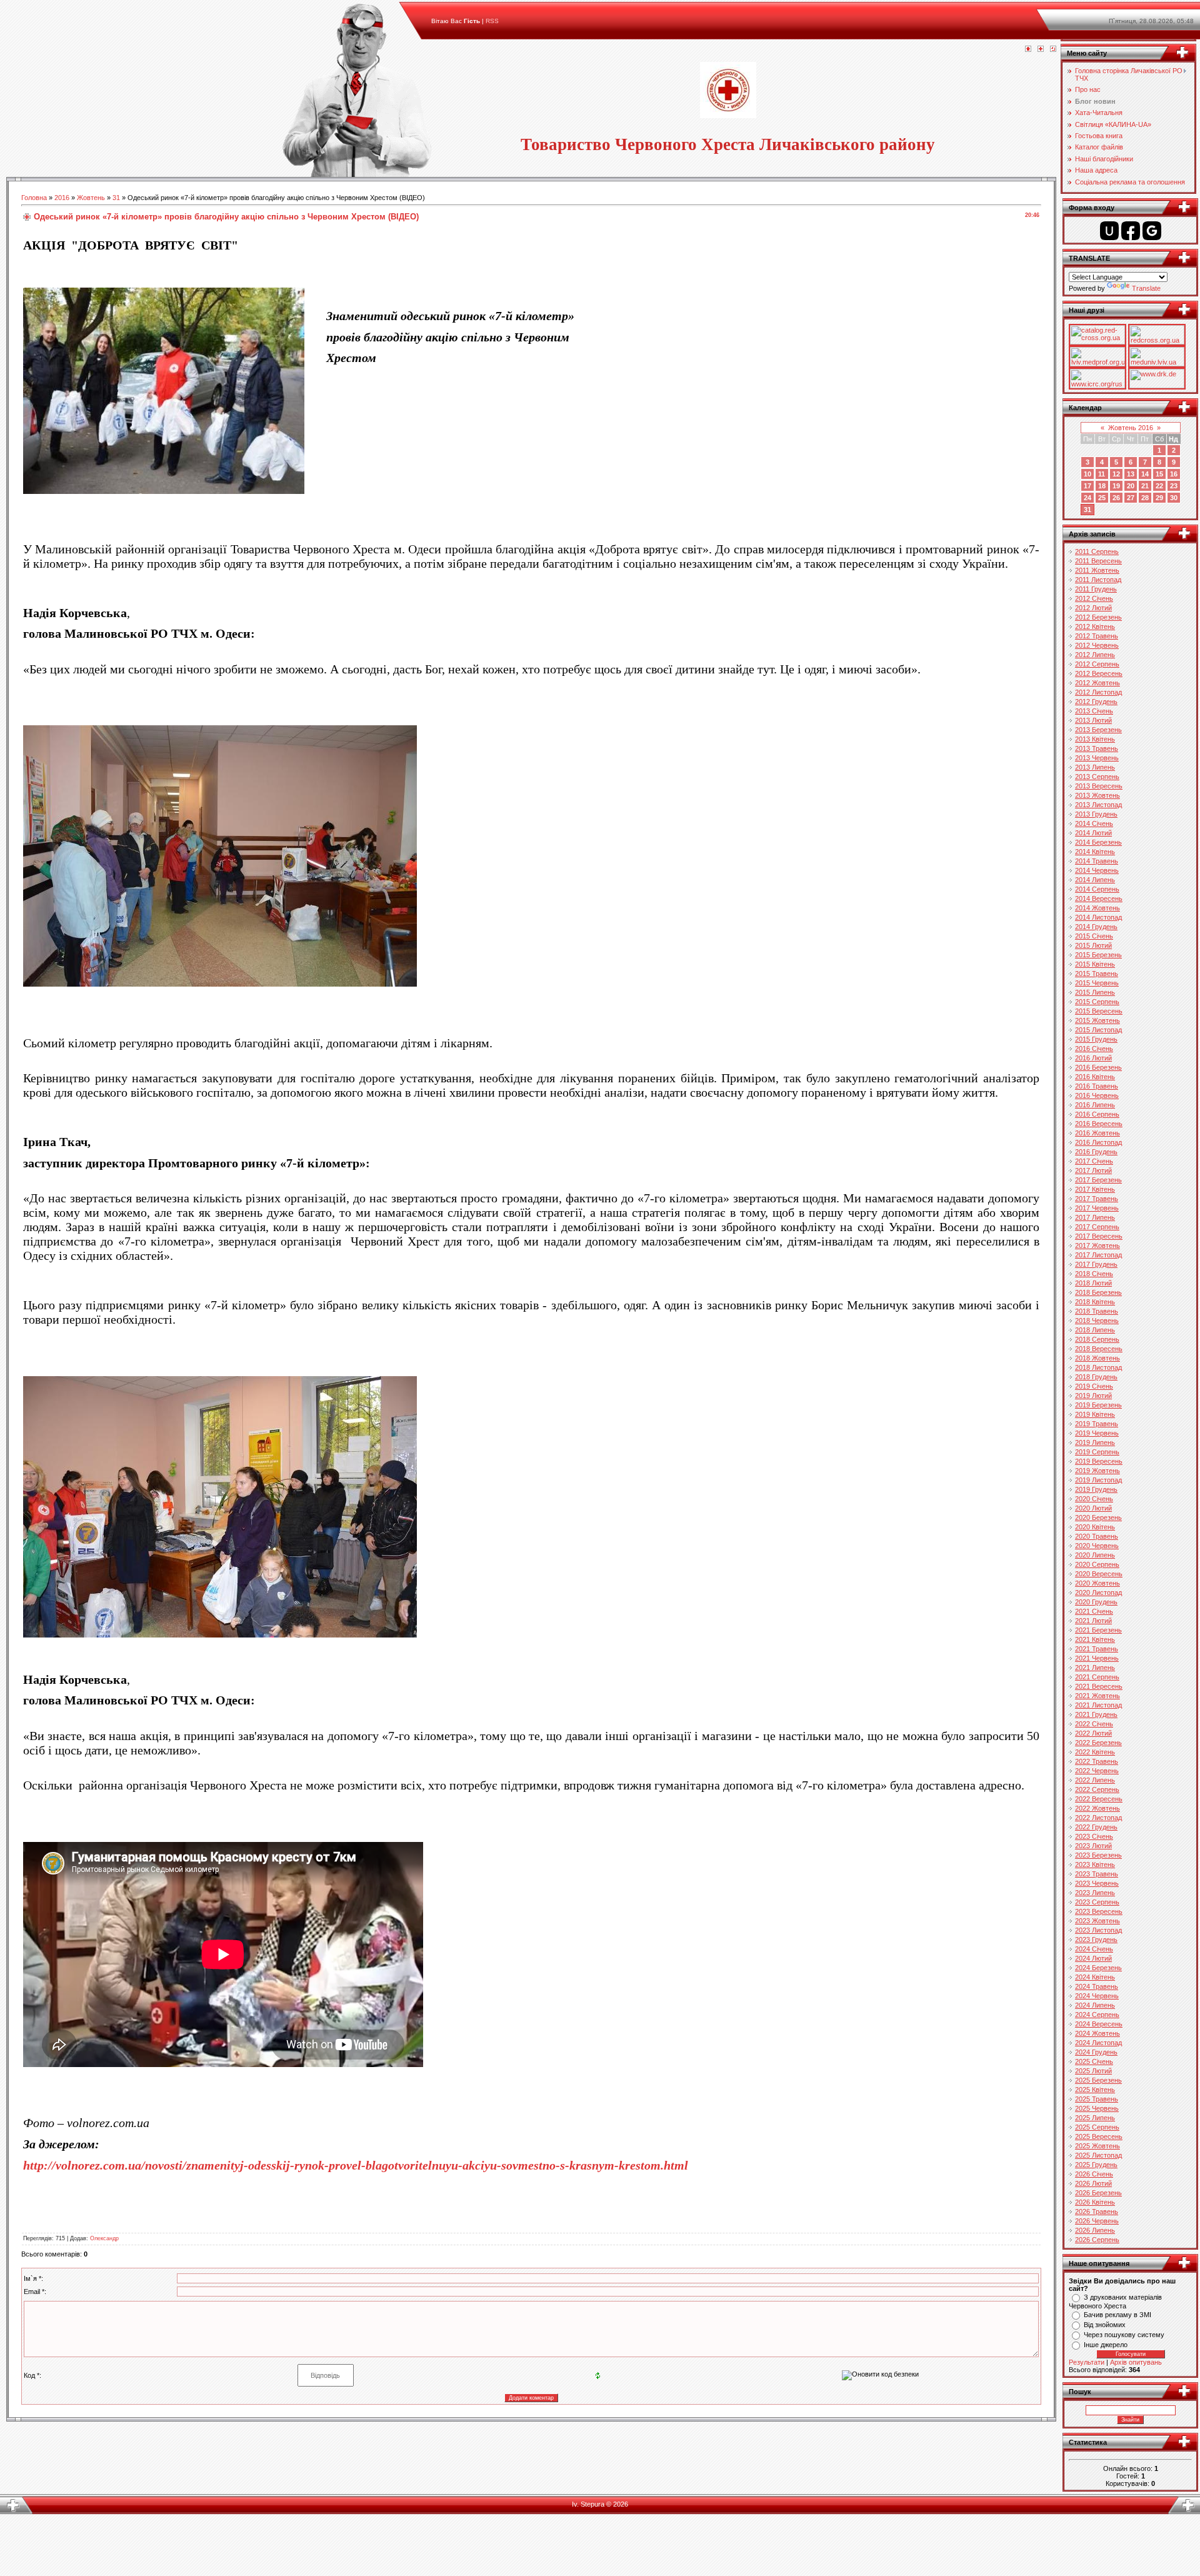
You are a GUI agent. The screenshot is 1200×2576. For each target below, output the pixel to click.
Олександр (104, 2238)
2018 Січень (1094, 1274)
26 (1116, 498)
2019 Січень (1094, 1386)
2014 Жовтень (1097, 908)
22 (1159, 486)
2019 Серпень (1097, 1452)
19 (1116, 486)
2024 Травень (1097, 1986)
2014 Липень (1095, 880)
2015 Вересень (1099, 1011)
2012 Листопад (1098, 692)
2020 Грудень (1096, 1602)
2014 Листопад (1098, 917)
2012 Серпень (1097, 664)
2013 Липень (1095, 767)
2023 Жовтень (1097, 1921)
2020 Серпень (1097, 1564)
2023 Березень (1098, 1855)
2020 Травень (1097, 1536)
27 (1131, 498)
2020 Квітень (1095, 1527)
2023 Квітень (1095, 1864)
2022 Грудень (1096, 1827)
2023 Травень (1097, 1874)
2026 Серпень (1097, 2240)
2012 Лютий (1093, 608)
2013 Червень (1097, 758)
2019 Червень (1097, 1433)
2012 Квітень (1095, 626)
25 (1102, 498)
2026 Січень (1094, 2174)
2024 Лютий (1093, 1958)
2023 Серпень (1097, 1902)
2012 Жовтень (1097, 683)
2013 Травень (1097, 748)
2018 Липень (1095, 1330)
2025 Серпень (1097, 2127)
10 (1087, 474)
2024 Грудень (1096, 2052)
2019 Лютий (1093, 1396)
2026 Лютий (1093, 2183)
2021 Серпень (1097, 1677)
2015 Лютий (1093, 945)
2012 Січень (1094, 598)
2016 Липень (1095, 1105)
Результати (1087, 2362)
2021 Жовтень (1097, 1696)
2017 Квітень (1095, 1189)
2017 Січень (1094, 1161)
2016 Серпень (1097, 1114)
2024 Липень (1095, 2005)
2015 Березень (1098, 955)
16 (1174, 474)
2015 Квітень (1095, 964)
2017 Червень (1097, 1208)
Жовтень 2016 (1131, 428)
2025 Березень (1098, 2080)
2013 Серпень (1097, 777)
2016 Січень (1094, 1049)
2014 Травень (1097, 861)
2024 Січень (1094, 1949)
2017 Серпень (1097, 1227)
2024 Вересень (1099, 2024)
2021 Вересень (1099, 1686)
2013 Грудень (1096, 814)
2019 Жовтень (1097, 1471)
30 (1174, 498)
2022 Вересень (1099, 1799)
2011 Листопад (1098, 580)
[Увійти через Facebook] (1131, 231)
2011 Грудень (1096, 589)
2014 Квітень (1095, 852)
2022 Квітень (1095, 1752)
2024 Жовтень (1097, 2033)
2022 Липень (1095, 1780)
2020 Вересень (1099, 1574)
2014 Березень (1098, 842)
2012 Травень (1097, 636)
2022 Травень (1097, 1761)
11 (1102, 474)
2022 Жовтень (1097, 1808)
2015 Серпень (1097, 1002)
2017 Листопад (1098, 1255)
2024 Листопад (1098, 2043)
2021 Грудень (1096, 1714)
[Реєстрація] (1041, 49)
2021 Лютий (1093, 1621)
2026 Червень (1097, 2221)
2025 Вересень (1099, 2136)
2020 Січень (1094, 1499)
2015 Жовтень (1097, 1020)
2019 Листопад (1098, 1480)
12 (1116, 474)
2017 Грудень (1096, 1264)
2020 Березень (1098, 1517)
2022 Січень (1094, 1724)
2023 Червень (1097, 1883)
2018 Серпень (1097, 1339)
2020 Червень (1097, 1546)
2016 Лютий (1093, 1058)
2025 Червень (1097, 2108)
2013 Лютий (1093, 720)
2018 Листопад (1098, 1367)
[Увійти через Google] (1152, 231)
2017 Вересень (1099, 1236)
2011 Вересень (1098, 561)
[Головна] (1028, 49)
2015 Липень (1095, 992)
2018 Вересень (1099, 1349)
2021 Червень (1097, 1658)
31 (116, 198)
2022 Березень (1098, 1743)
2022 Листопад (1098, 1818)
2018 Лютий (1093, 1283)
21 (1145, 486)
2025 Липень (1095, 2118)
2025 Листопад (1098, 2155)
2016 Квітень (1095, 1077)
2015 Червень (1097, 983)
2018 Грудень (1096, 1377)
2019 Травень (1097, 1424)
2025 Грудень (1096, 2165)
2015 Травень (1097, 974)
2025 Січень (1094, 2061)
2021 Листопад (1098, 1705)
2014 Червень (1097, 870)
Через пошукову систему (1124, 2335)
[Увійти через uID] (1109, 231)
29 (1159, 498)
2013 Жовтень (1097, 795)
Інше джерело (1106, 2345)
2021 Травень (1097, 1649)
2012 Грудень (1096, 702)
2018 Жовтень (1097, 1358)
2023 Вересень (1099, 1911)
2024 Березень (1098, 1968)
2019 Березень (1098, 1405)
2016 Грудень (1096, 1152)
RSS (492, 21)
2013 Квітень (1095, 739)
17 (1087, 486)
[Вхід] (1053, 49)
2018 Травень (1097, 1311)
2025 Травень (1097, 2099)
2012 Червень (1097, 645)
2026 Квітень (1095, 2202)
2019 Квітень (1095, 1414)
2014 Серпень (1097, 889)
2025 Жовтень (1097, 2146)
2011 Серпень (1097, 551)
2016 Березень (1098, 1067)
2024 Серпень (1097, 2015)
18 (1102, 486)
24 (1087, 498)
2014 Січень (1094, 823)
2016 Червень (1097, 1095)
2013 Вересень (1099, 786)
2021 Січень (1094, 1611)
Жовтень (91, 198)
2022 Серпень (1097, 1789)
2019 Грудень (1096, 1489)
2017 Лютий (1093, 1170)
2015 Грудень (1096, 1039)
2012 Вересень (1099, 673)
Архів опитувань (1136, 2362)
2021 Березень (1098, 1630)
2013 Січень (1094, 711)
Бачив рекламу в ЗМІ (1117, 2315)
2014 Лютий (1093, 833)
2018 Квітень (1095, 1302)
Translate (1146, 288)
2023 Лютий (1093, 1846)
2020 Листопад (1098, 1592)
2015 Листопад (1098, 1030)
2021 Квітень (1095, 1639)
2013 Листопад (1098, 805)
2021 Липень (1095, 1668)
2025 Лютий (1093, 2071)
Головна (34, 198)
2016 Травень (1097, 1086)
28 (1145, 498)
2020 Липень (1095, 1555)
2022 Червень (1097, 1771)
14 (1145, 474)
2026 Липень (1095, 2230)
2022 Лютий (1093, 1733)
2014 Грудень (1096, 927)
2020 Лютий (1093, 1508)
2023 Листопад (1098, 1930)
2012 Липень (1095, 655)
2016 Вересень (1099, 1124)
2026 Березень (1098, 2193)
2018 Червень (1097, 1321)
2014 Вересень (1099, 898)
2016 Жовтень (1097, 1133)
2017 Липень (1095, 1217)
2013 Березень (1098, 730)
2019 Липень (1095, 1442)
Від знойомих (1105, 2325)
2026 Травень (1097, 2211)
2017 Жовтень (1097, 1245)
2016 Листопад (1098, 1142)
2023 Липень (1095, 1893)
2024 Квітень (1095, 1977)
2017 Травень (1097, 1199)
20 (1131, 486)
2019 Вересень (1099, 1461)
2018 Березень (1098, 1292)
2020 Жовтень (1097, 1583)
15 (1159, 474)
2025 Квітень (1095, 2090)
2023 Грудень (1096, 1940)
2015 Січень (1094, 936)
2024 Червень (1097, 1996)
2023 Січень (1094, 1836)
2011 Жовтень (1097, 570)
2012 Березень (1098, 617)
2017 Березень (1098, 1180)
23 (1174, 486)
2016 (62, 198)
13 (1131, 474)
